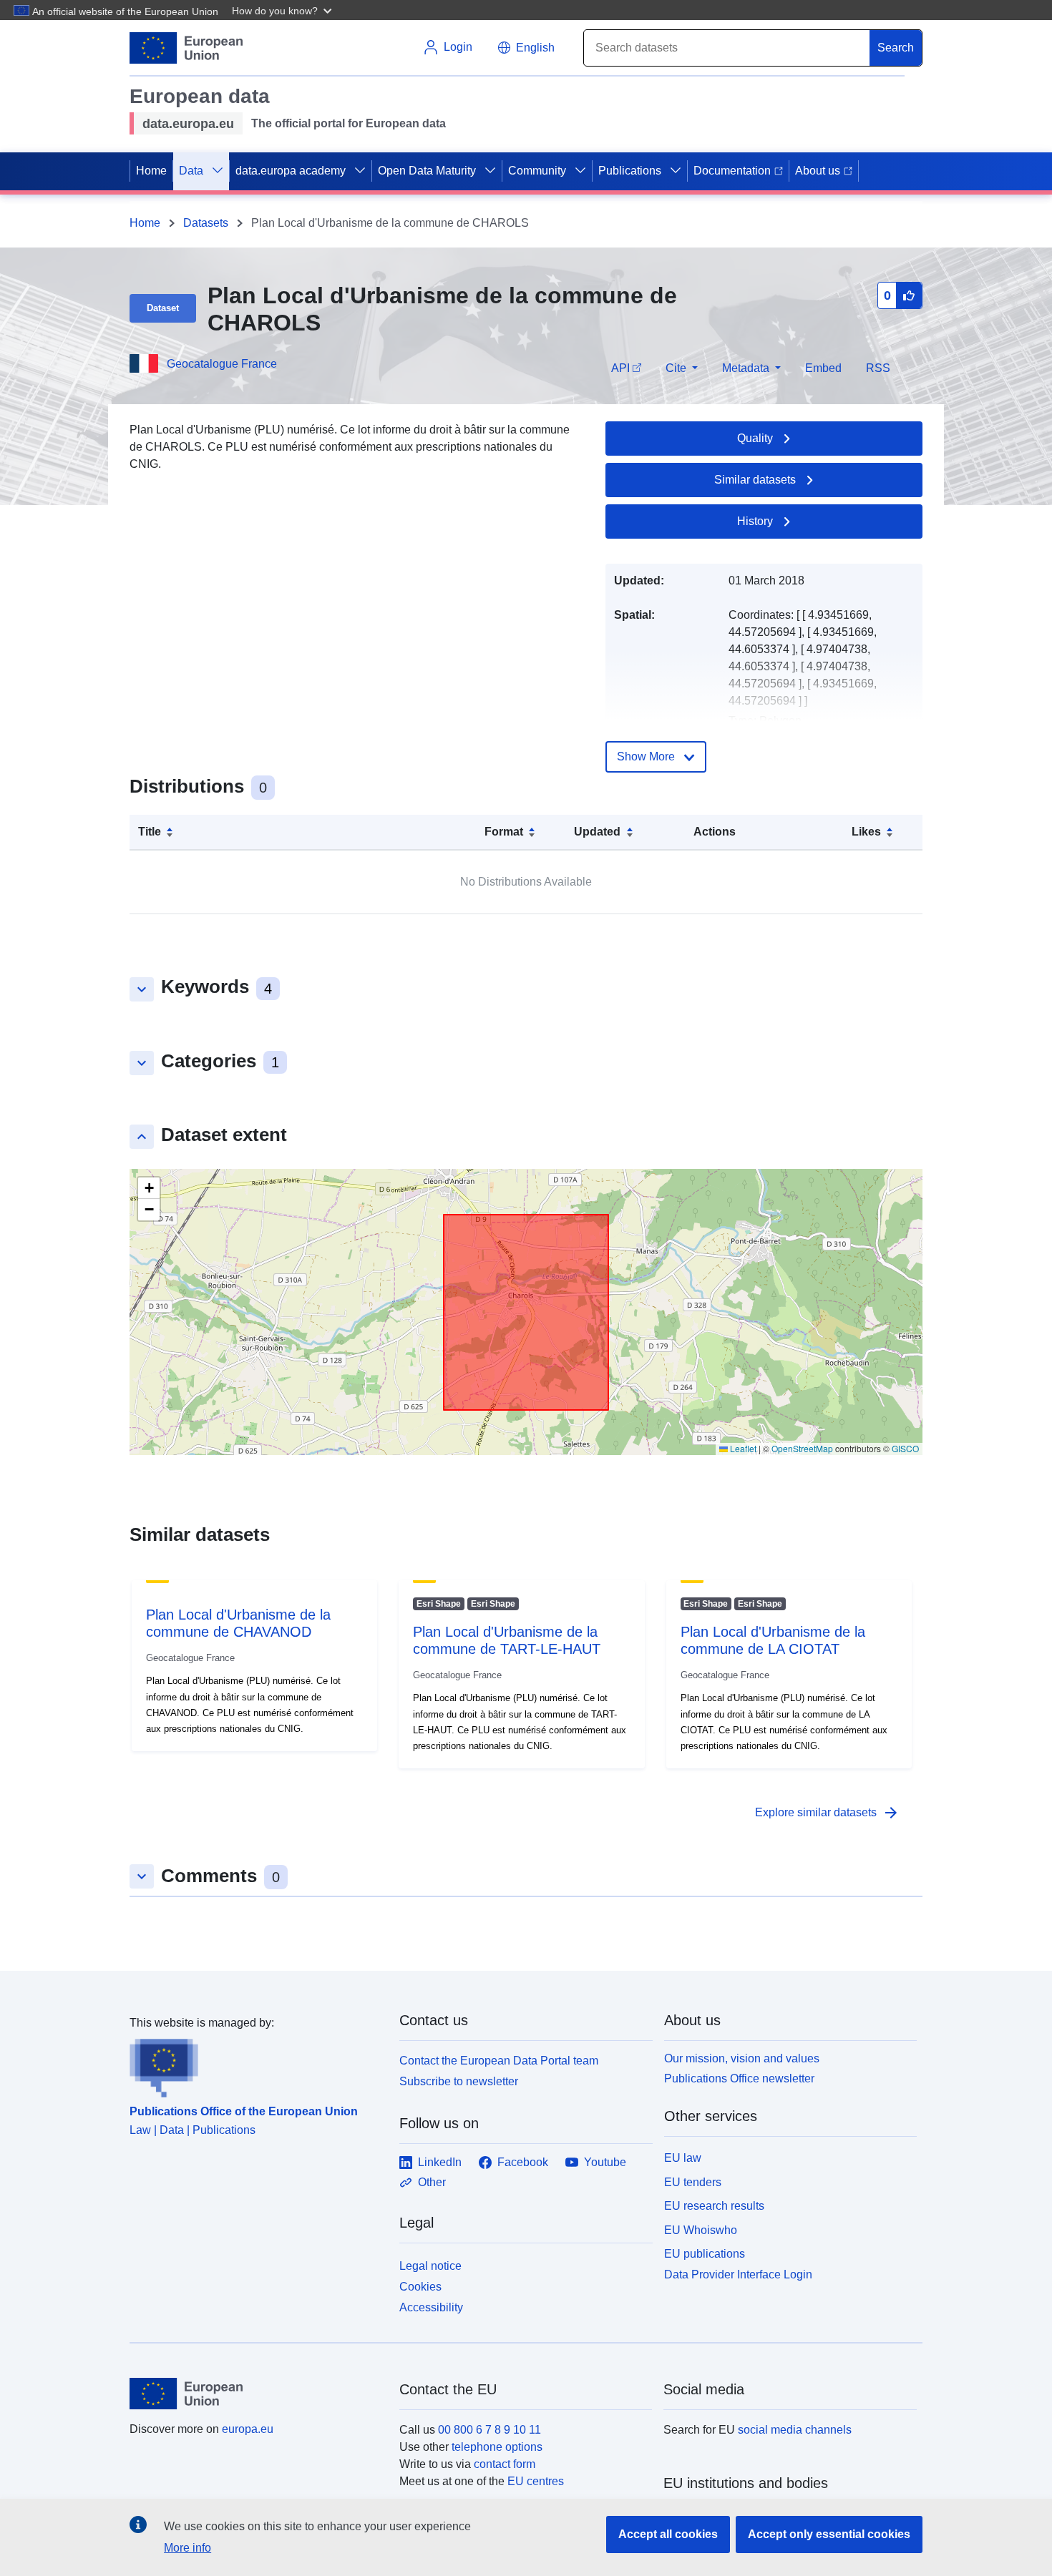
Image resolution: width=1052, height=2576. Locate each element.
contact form (505, 2464)
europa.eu (248, 2429)
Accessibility (431, 2307)
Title (150, 832)
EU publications (705, 2254)
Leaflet (742, 1448)
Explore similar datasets (827, 1813)
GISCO (905, 1448)
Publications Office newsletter (739, 2078)
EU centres (536, 2481)
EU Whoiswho (701, 2230)
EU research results (714, 2206)
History (755, 521)
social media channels (795, 2430)
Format (504, 832)
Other (432, 2182)
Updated (597, 832)
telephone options (497, 2447)
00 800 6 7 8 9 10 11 (490, 2430)
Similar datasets (755, 480)
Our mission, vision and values (742, 2058)
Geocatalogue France (222, 364)
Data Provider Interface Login (738, 2274)
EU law (683, 2158)
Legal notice (430, 2266)
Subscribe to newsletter (459, 2081)
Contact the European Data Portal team (499, 2061)
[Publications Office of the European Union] (256, 2065)
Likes (866, 832)
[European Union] (256, 2394)
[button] (283, 10)
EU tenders (693, 2182)
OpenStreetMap (802, 1448)
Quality (755, 438)
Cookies (420, 2287)
